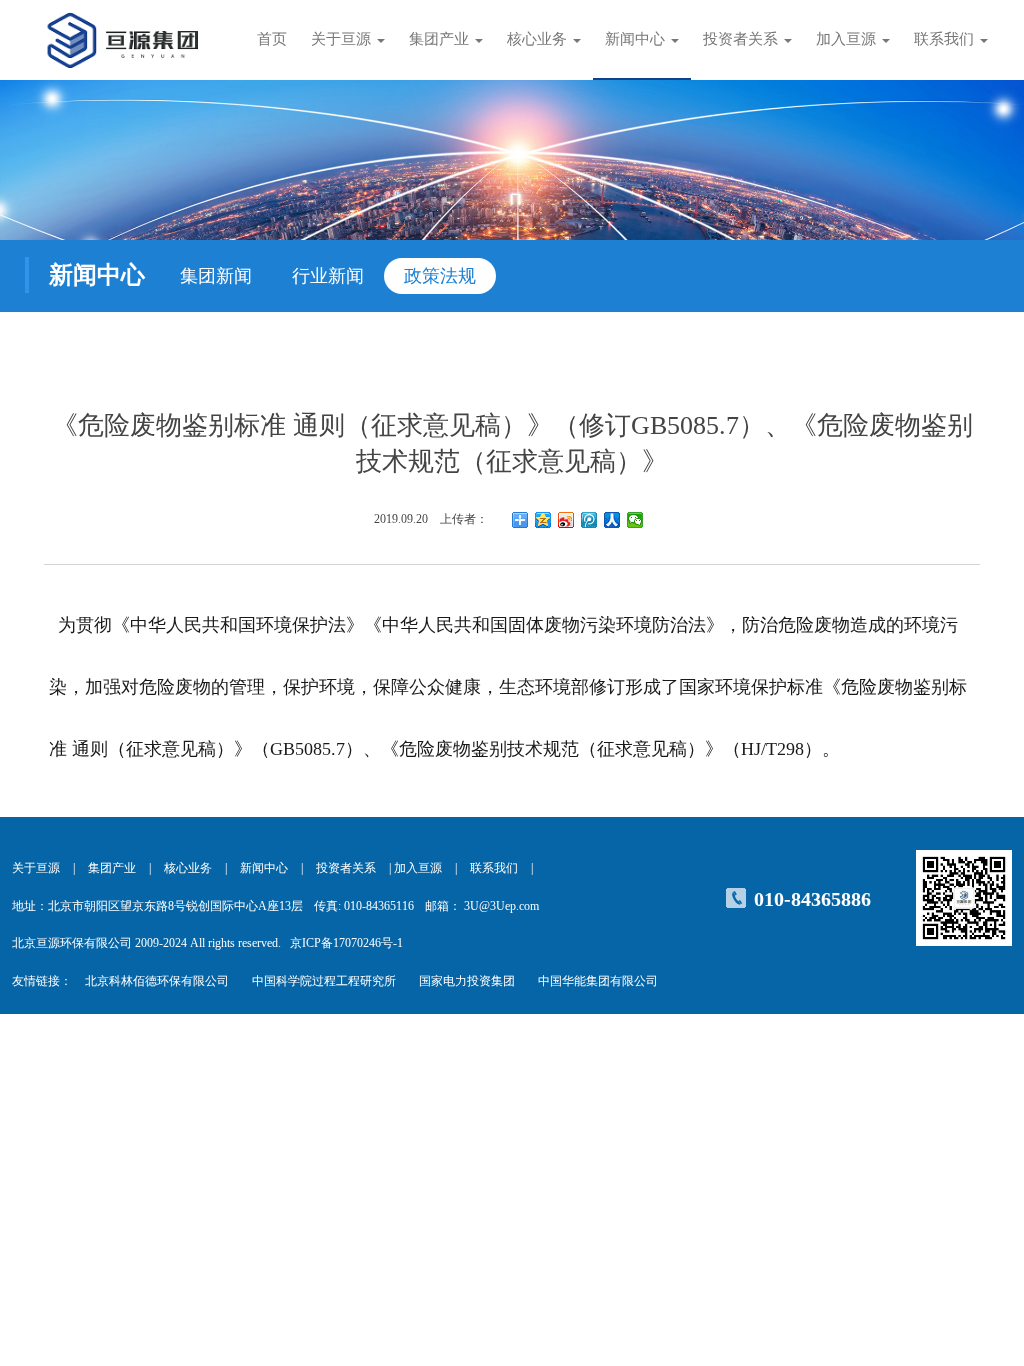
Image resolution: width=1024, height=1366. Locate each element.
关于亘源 (36, 868)
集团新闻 (216, 276)
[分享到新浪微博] (566, 520)
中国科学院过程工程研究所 (324, 981)
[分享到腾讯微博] (589, 520)
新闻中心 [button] (637, 39)
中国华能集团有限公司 (598, 981)
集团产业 (112, 868)
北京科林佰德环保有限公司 (157, 981)
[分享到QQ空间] (543, 520)
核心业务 (188, 868)
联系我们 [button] (946, 39)
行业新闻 (328, 276)
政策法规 (440, 276)
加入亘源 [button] (848, 39)
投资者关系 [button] (742, 39)
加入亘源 (418, 868)
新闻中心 (264, 868)
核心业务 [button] (539, 39)
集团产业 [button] (441, 39)
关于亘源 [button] (343, 39)
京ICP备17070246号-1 (346, 943)
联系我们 (494, 868)
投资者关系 (346, 868)
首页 (272, 39)
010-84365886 (812, 899)
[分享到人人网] (612, 520)
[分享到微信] (635, 520)
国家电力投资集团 (467, 981)
